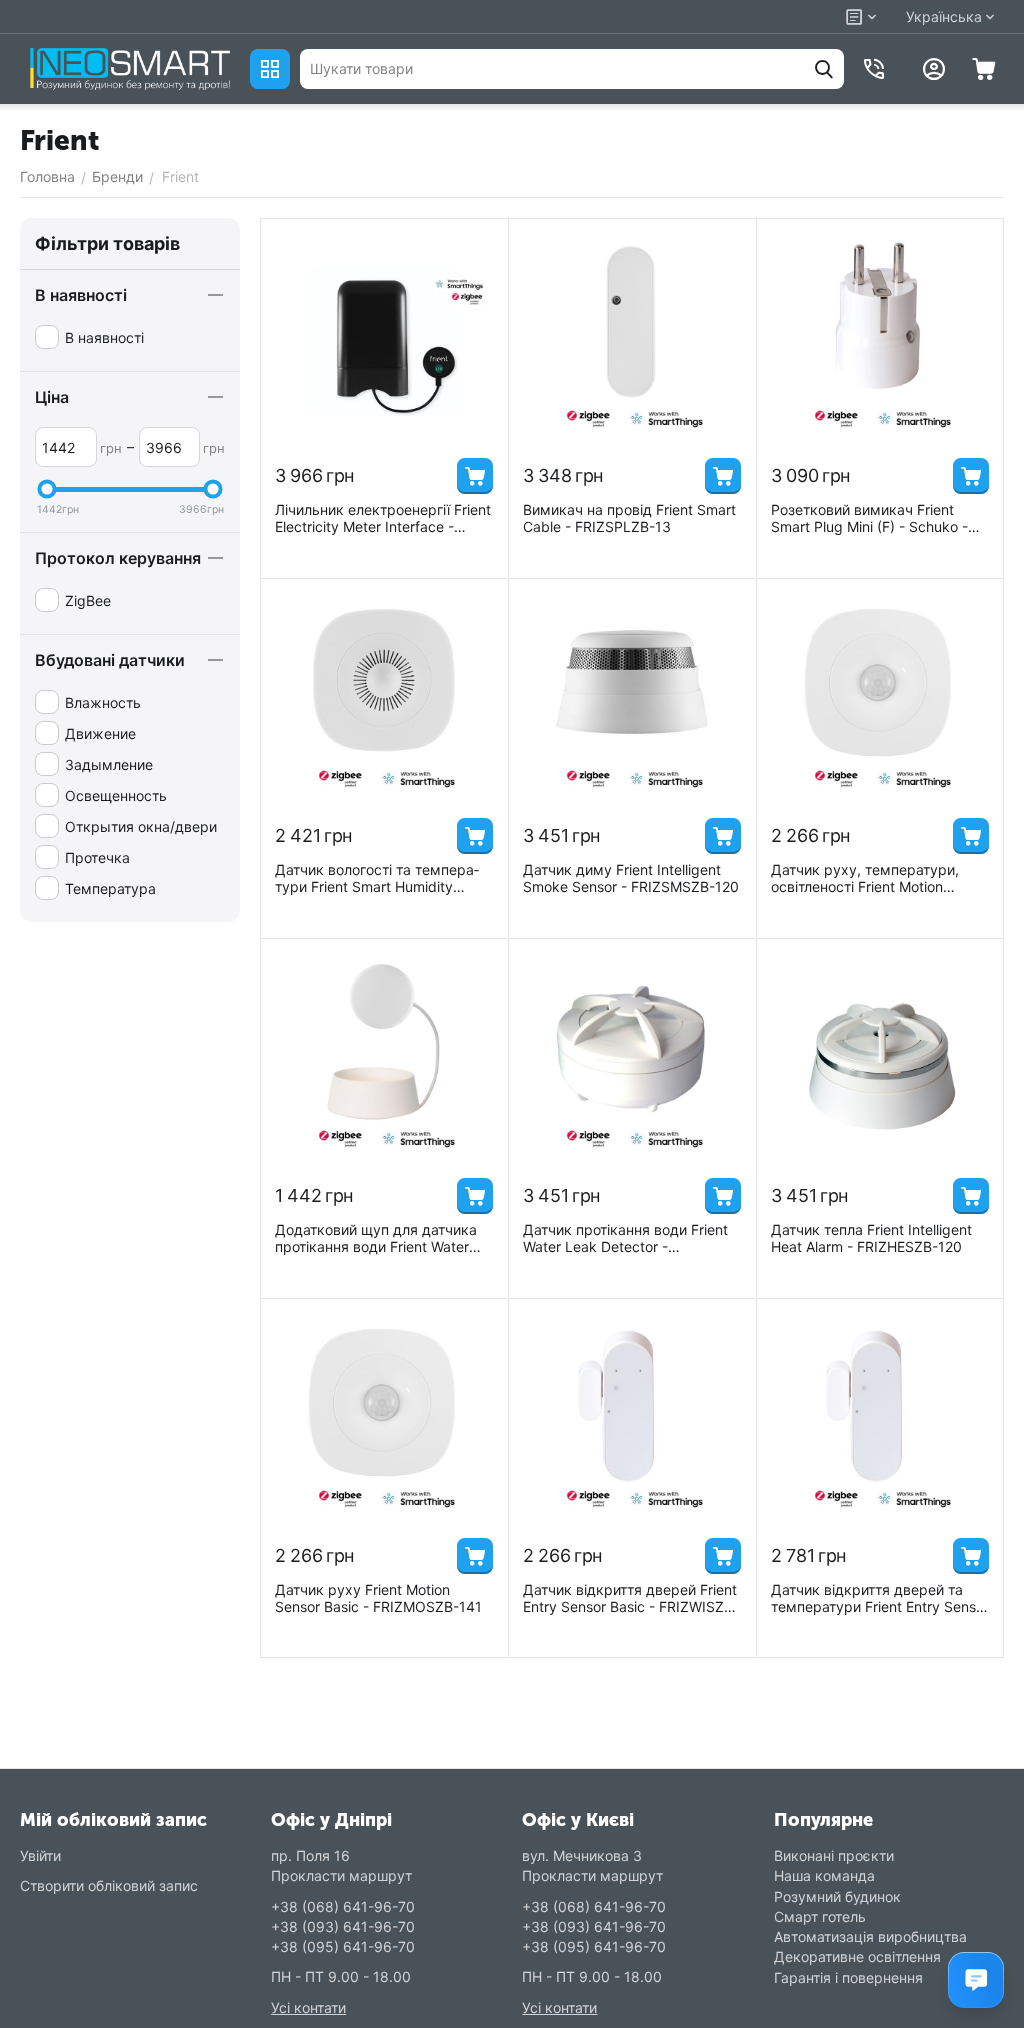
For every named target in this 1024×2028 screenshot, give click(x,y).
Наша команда (824, 1875)
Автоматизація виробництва (870, 1936)
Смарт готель (820, 1916)
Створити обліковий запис (109, 1885)
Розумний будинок (837, 1896)
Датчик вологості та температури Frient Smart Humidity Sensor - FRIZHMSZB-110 (377, 878)
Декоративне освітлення (857, 1956)
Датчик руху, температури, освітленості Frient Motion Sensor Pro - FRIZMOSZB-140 (869, 878)
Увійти (40, 1855)
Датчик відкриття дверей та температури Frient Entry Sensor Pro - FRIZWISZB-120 (880, 1598)
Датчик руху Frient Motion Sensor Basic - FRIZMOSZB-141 (378, 1598)
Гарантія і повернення (848, 1977)
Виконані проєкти (834, 1855)
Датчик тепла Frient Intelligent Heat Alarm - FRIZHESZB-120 (871, 1238)
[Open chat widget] (976, 1980)
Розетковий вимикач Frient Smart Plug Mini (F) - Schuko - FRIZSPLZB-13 (869, 518)
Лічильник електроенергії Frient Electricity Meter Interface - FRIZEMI (383, 518)
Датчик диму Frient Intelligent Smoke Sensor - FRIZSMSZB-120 (631, 878)
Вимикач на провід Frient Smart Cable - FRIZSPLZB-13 (629, 518)
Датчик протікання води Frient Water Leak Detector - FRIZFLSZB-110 (625, 1238)
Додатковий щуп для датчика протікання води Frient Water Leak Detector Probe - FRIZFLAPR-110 (376, 1238)
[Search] (824, 69)
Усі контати (308, 2007)
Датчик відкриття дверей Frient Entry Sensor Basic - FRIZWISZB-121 (631, 1598)
